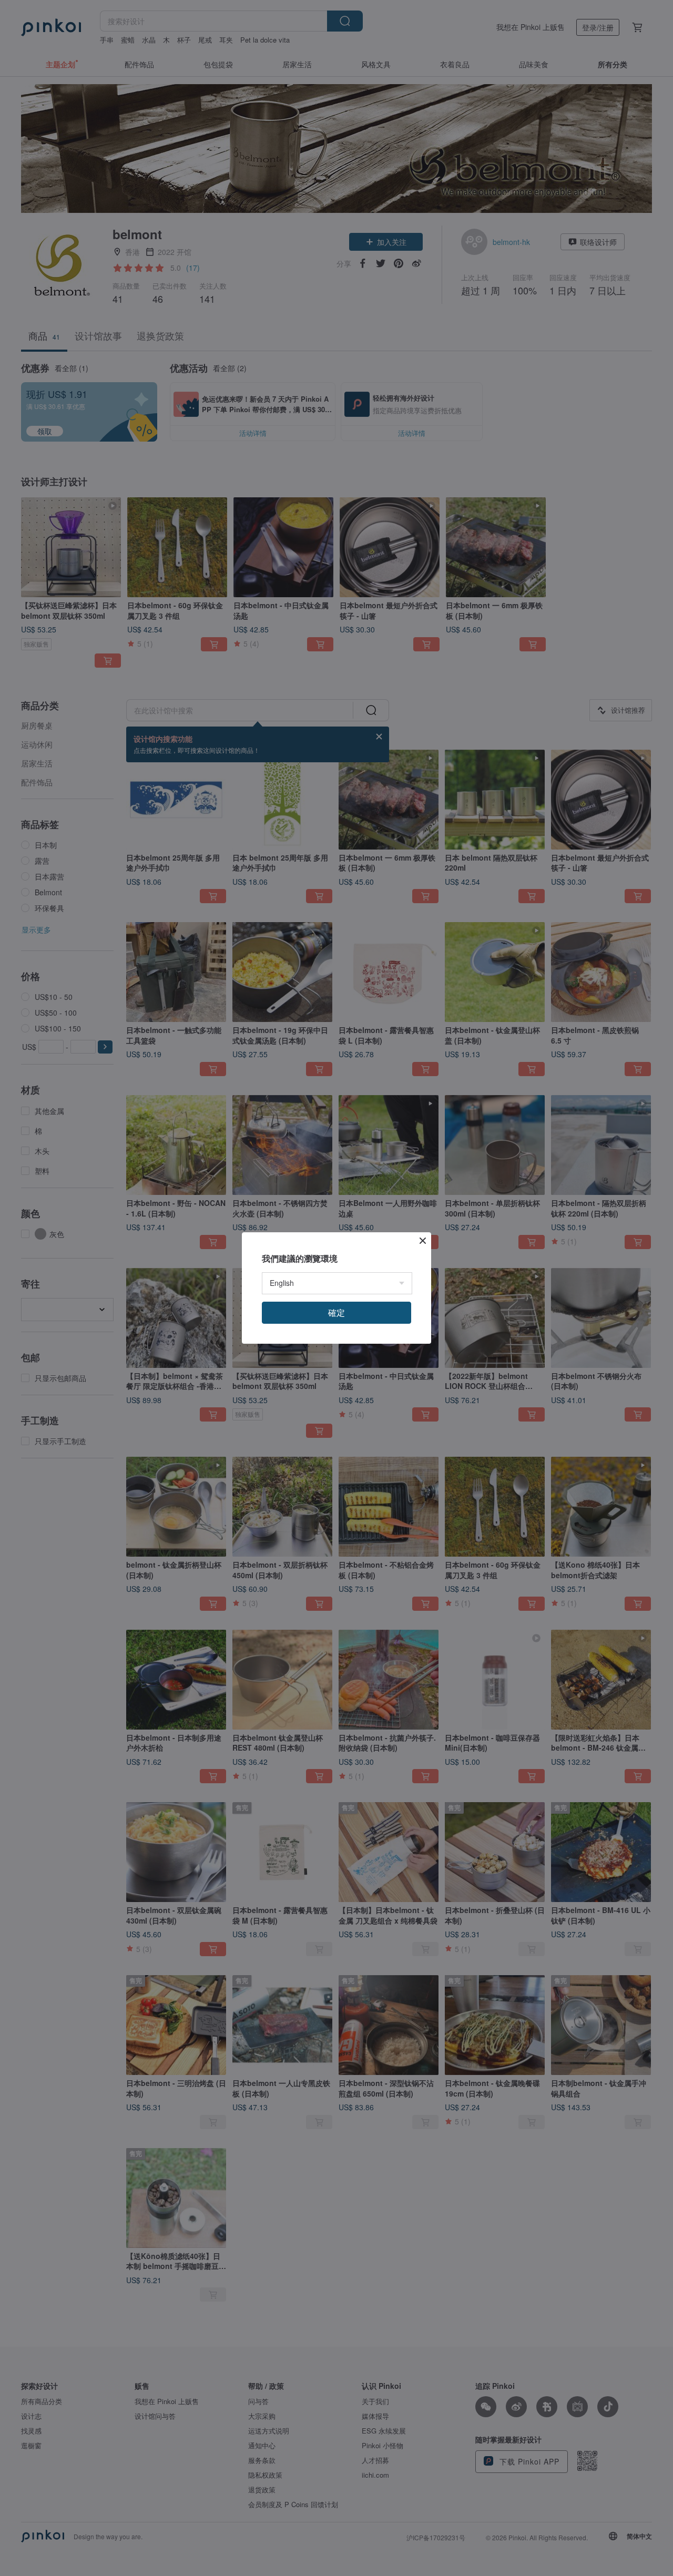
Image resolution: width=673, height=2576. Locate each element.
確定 (336, 1312)
